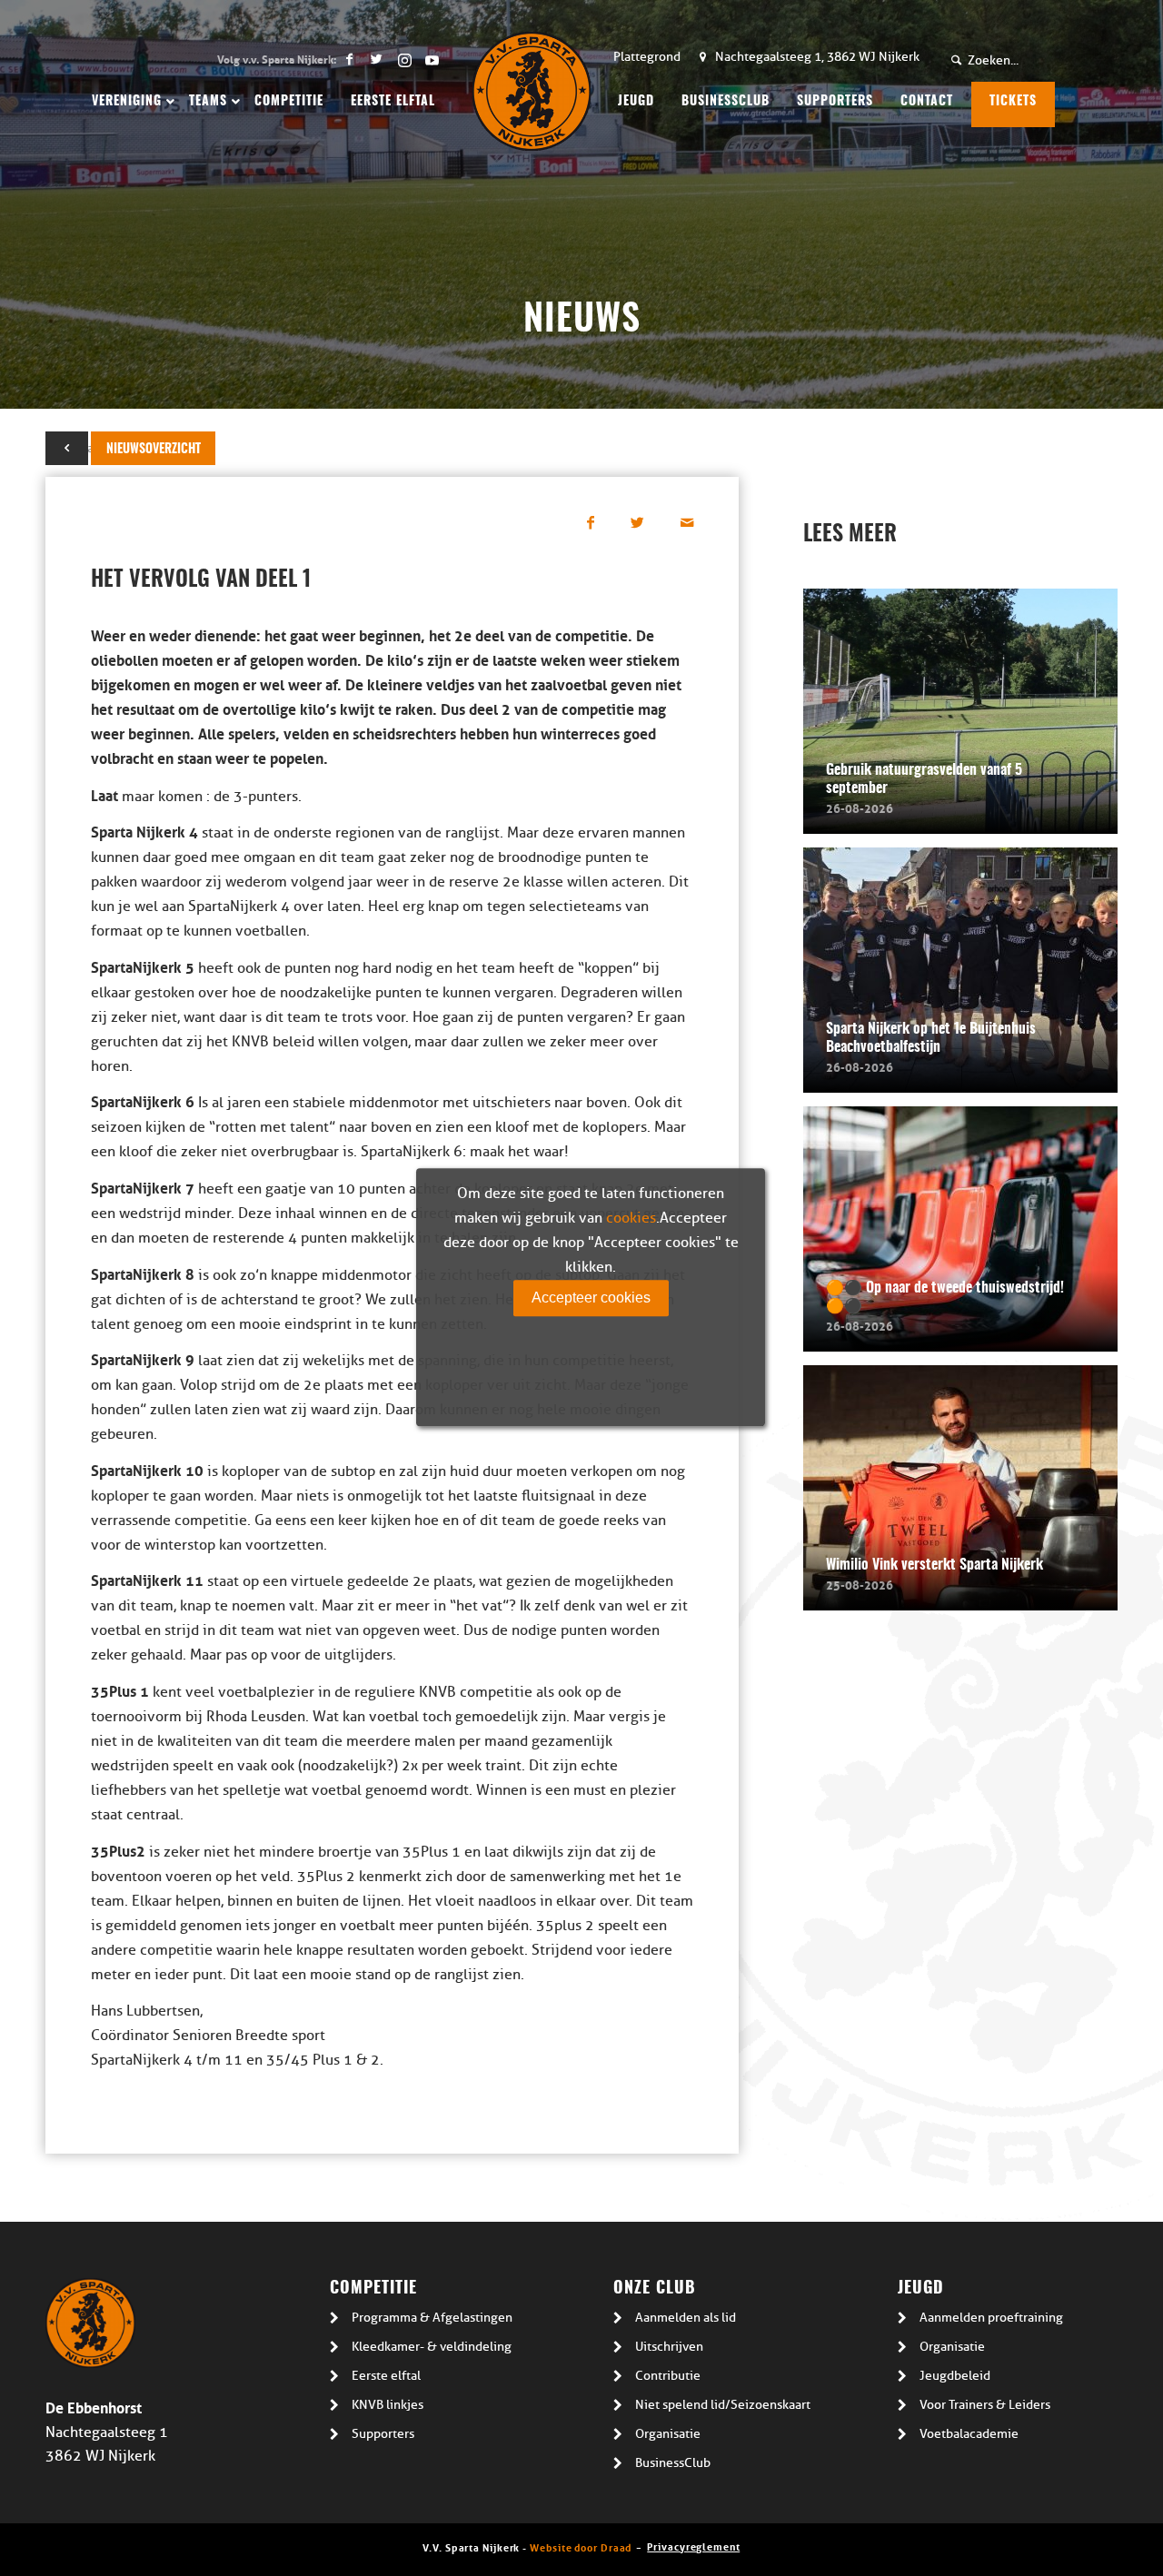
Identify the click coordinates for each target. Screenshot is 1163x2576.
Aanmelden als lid (686, 2318)
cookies (631, 1218)
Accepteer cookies (591, 1298)
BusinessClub (673, 2463)
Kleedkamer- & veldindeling (432, 2347)
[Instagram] (404, 59)
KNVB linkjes (388, 2405)
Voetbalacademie (969, 2434)
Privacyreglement (693, 2546)
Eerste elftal (386, 2376)
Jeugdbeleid (955, 2376)
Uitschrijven (669, 2347)
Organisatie (668, 2434)
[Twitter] (377, 59)
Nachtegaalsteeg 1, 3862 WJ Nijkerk (817, 57)
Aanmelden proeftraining (991, 2318)
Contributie (668, 2376)
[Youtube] (432, 59)
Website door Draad (581, 2546)
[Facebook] (349, 59)
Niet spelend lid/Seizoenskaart (723, 2405)
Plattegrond (647, 57)
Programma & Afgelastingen (432, 2318)
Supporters (383, 2434)
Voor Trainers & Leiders (985, 2405)
